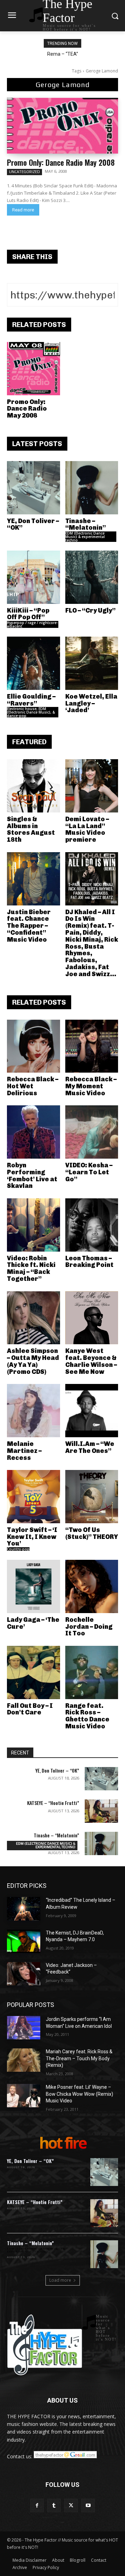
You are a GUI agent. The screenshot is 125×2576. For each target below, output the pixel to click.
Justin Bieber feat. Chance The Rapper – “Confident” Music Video (29, 926)
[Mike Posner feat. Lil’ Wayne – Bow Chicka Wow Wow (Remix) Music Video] (24, 2096)
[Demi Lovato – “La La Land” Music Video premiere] (92, 786)
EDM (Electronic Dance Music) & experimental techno (85, 537)
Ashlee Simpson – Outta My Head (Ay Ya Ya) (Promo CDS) (33, 1361)
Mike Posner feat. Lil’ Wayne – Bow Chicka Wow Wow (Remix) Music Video (80, 2094)
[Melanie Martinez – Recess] (34, 1411)
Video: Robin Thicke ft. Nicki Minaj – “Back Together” (31, 1268)
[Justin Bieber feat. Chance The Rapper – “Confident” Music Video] (34, 879)
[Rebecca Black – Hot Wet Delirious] (34, 1046)
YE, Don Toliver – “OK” (33, 524)
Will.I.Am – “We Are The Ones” (90, 1447)
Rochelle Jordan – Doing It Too (89, 1627)
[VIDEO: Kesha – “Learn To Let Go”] (92, 1132)
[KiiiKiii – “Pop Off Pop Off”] (34, 577)
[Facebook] (37, 2505)
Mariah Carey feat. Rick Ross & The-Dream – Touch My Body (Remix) (79, 2058)
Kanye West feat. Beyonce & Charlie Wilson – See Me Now (91, 1361)
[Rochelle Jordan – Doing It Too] (92, 1586)
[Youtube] (88, 2505)
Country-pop (18, 1549)
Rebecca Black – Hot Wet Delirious (33, 1086)
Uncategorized (24, 172)
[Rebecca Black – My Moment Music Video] (92, 1046)
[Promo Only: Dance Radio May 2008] (62, 126)
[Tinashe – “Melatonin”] (92, 488)
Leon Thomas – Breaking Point (89, 1262)
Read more (23, 210)
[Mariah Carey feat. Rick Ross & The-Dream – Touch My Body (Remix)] (24, 2060)
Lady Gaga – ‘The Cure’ (33, 1623)
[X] (71, 2505)
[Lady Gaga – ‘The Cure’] (34, 1586)
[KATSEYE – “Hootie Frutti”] (101, 1811)
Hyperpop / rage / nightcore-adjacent (32, 624)
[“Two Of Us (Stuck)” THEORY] (92, 1497)
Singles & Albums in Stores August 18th (31, 829)
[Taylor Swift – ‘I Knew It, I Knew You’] (34, 1497)
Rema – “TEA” (63, 54)
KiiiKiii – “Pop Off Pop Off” (28, 614)
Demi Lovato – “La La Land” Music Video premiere (87, 829)
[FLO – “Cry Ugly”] (92, 577)
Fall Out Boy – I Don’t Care (30, 1709)
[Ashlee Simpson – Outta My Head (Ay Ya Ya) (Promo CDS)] (34, 1318)
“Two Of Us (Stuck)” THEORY (92, 1533)
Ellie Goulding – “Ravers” (31, 700)
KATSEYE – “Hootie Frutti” (53, 1803)
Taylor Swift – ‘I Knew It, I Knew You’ (32, 1537)
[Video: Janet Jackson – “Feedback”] (24, 1974)
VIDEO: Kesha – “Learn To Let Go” (89, 1172)
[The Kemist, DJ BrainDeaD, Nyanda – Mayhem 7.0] (24, 1941)
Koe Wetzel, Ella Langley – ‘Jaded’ (91, 703)
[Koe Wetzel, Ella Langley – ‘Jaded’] (92, 663)
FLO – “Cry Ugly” (90, 610)
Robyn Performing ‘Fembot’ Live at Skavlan (32, 1176)
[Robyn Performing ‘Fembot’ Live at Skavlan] (34, 1132)
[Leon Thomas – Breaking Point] (92, 1225)
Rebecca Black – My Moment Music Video (91, 1086)
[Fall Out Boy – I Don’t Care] (34, 1672)
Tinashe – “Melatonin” (86, 524)
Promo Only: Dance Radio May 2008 (61, 162)
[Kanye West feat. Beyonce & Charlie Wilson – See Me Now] (92, 1318)
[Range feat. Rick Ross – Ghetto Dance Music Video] (92, 1672)
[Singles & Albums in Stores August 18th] (34, 786)
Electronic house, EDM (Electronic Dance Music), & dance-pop (31, 712)
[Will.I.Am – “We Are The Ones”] (92, 1411)
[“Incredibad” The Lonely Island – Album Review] (24, 1909)
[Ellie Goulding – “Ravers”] (34, 663)
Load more (60, 2280)
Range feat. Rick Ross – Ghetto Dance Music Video (87, 1716)
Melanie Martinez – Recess (24, 1451)
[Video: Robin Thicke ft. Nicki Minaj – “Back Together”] (34, 1225)
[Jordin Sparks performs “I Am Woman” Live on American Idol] (24, 2028)
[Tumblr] (54, 2505)
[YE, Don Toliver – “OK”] (34, 488)
